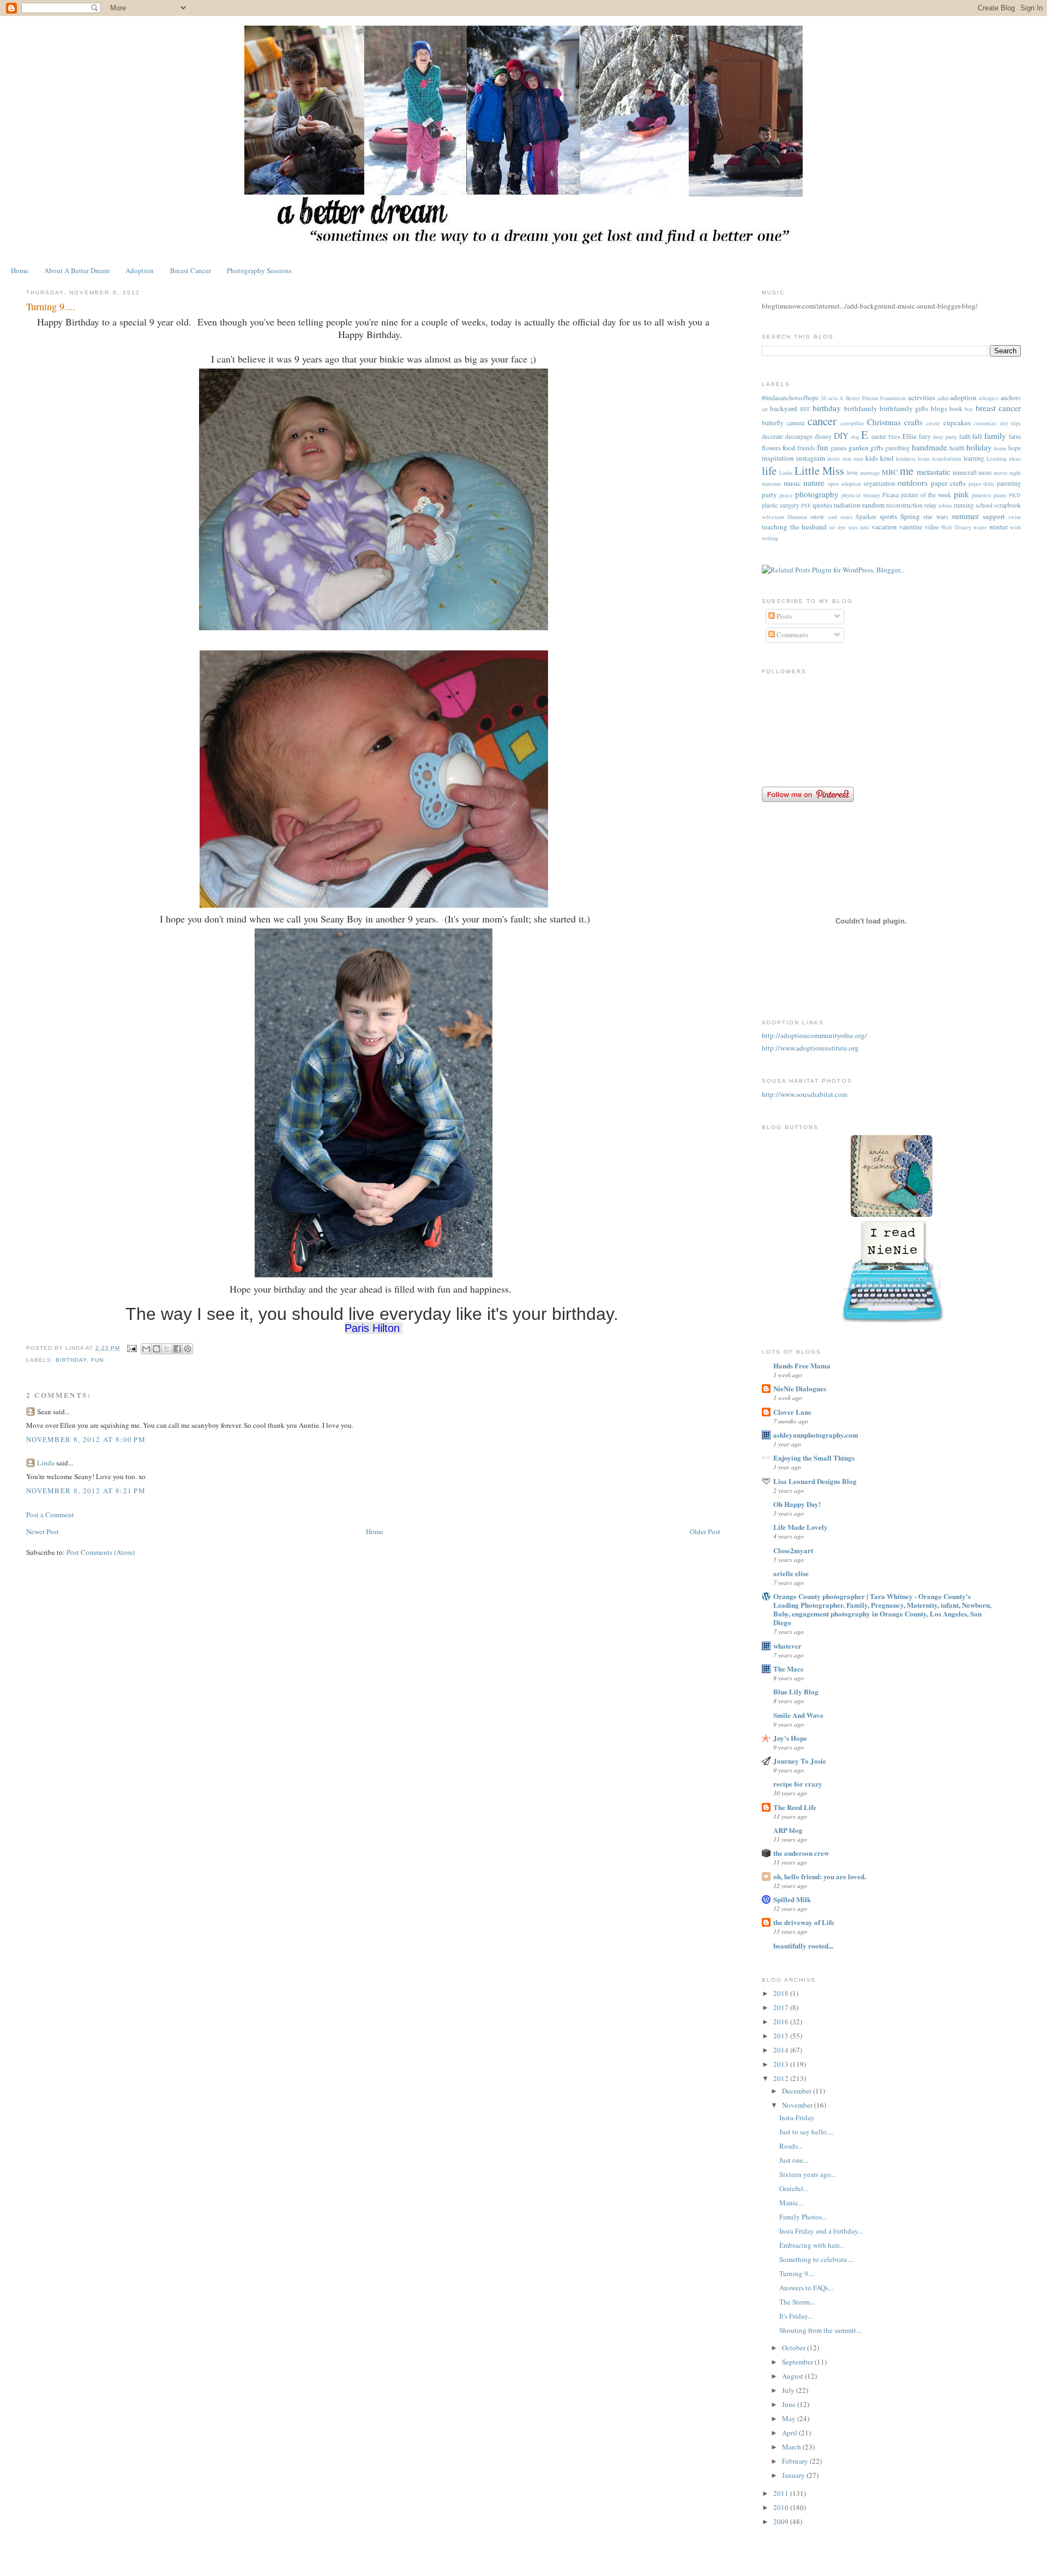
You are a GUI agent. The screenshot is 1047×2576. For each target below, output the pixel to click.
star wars (935, 517)
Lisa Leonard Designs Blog (815, 1481)
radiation (847, 505)
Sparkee (866, 517)
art (765, 409)
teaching (775, 527)
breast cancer (998, 408)
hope (1015, 448)
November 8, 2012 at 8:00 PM (86, 1439)
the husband (809, 527)
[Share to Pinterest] (188, 1349)
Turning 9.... (797, 2273)
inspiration (778, 458)
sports (888, 516)
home (1000, 448)
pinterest (982, 495)
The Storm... (797, 2302)
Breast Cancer (191, 270)
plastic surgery (781, 505)
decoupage (799, 436)
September (798, 2362)
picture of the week (926, 495)
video (932, 527)
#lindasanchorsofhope (790, 398)
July (789, 2390)
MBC (890, 472)
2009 (782, 2521)
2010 (782, 2507)
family (995, 436)
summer (965, 516)
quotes (822, 505)
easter (879, 436)
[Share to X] (167, 1349)
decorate (772, 436)
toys (853, 527)
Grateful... (794, 2188)
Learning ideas (1004, 459)
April (790, 2433)
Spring (910, 516)
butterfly (773, 423)
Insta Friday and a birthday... (821, 2231)
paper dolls (982, 484)
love (852, 472)
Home (20, 270)
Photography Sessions (259, 270)
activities (922, 397)
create (933, 423)
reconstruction (904, 505)
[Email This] (146, 1349)
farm (1015, 436)
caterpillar (852, 423)
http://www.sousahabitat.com (805, 1094)
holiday (979, 447)
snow (817, 517)
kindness (906, 459)
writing (770, 538)
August (793, 2376)
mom (985, 472)
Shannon (797, 517)
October (795, 2348)
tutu (864, 527)
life (769, 470)
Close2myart (793, 1550)
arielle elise (791, 1573)
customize (985, 423)
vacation (884, 527)
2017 (782, 2007)
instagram (811, 458)
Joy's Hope (790, 1738)
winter (998, 527)
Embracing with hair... (811, 2245)
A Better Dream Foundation (872, 398)
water (980, 527)
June (790, 2404)
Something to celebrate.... (817, 2259)
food (789, 448)
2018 (782, 1993)
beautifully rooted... (803, 1945)
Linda (46, 1463)
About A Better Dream (77, 270)
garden (859, 448)
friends (806, 448)
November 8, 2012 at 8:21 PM (86, 1491)
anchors (1011, 398)
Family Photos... (803, 2217)
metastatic (934, 472)
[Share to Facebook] (177, 1349)
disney (823, 436)
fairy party (945, 437)
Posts (783, 616)
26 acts (829, 398)
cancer (822, 421)
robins (945, 505)
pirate (1000, 495)
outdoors (913, 482)
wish (1015, 527)
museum (771, 484)
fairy (925, 436)
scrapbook (1007, 505)
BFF (805, 409)
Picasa (890, 495)
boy (969, 409)
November (798, 2105)
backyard (784, 408)
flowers (771, 448)
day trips (1010, 423)
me (907, 470)
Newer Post (43, 1531)
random (873, 505)
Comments (792, 635)
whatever (787, 1646)
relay (931, 505)
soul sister (840, 517)
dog (855, 437)
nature (814, 482)
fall (977, 436)
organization (880, 483)
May (790, 2418)
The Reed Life (795, 1807)
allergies (989, 398)
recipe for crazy (798, 1784)
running (964, 505)
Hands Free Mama (802, 1365)
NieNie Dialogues (800, 1388)
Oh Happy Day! (797, 1504)
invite (834, 459)
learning (974, 458)
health (957, 448)
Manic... (791, 2203)
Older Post (705, 1531)
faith (965, 436)
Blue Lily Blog (796, 1691)
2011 (782, 2493)
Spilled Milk (792, 1899)
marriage (870, 473)
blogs (939, 408)
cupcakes (957, 423)
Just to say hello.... (806, 2132)
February (796, 2461)
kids (872, 458)
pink (961, 494)
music (792, 483)
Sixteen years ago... (808, 2174)
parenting (1009, 483)
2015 (782, 2036)
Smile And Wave (798, 1715)
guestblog (898, 448)
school (984, 505)
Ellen (894, 437)
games (839, 448)
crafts (913, 422)
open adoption (844, 484)
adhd (943, 398)
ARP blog (788, 1830)
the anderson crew (801, 1853)
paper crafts (948, 483)
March (792, 2447)
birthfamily (861, 408)
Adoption (140, 270)
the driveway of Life (804, 1922)
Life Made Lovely (801, 1527)
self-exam (773, 517)
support (994, 516)
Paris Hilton (372, 1328)
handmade (929, 447)
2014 (782, 2050)
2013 (782, 2064)
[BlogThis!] (157, 1349)
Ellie (910, 436)
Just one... (794, 2160)
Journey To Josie (800, 1761)
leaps (924, 459)
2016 (782, 2022)
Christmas (884, 422)
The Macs (788, 1669)
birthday (71, 1360)
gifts (877, 448)
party (769, 494)
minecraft (965, 472)
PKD (1015, 495)
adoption (963, 397)
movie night (1007, 473)
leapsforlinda (947, 459)
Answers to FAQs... (806, 2288)
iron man (853, 459)
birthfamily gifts (904, 408)
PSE (806, 505)
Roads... (791, 2146)
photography (817, 494)
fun (97, 1360)
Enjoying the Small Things (814, 1458)
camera (795, 423)
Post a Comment (50, 1515)
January (794, 2475)
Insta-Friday (797, 2117)
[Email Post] (132, 1348)
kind (887, 458)
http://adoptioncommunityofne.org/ (814, 1035)
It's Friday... (796, 2316)
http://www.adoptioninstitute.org (810, 1048)
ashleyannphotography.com (816, 1435)
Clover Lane (792, 1412)
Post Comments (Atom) (101, 1552)
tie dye (838, 527)
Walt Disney (956, 527)
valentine (911, 527)
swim (1015, 517)
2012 (782, 2078)
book (956, 409)
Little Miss (819, 470)
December (798, 2091)
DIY (841, 436)
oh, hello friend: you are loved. (820, 1876)
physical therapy (861, 495)
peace (786, 495)
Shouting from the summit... (820, 2330)
